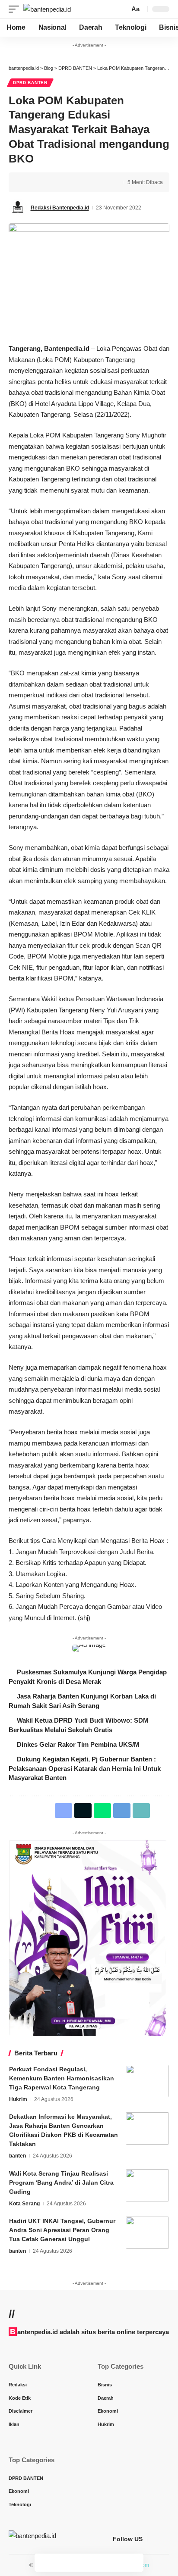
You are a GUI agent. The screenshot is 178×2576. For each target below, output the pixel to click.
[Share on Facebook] (28, 182)
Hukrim (18, 2099)
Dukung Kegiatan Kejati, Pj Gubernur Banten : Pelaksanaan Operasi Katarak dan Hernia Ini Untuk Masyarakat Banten (85, 1769)
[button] (16, 9)
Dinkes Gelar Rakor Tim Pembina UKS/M (78, 1744)
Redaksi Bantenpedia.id (60, 208)
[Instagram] (165, 2539)
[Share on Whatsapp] (55, 182)
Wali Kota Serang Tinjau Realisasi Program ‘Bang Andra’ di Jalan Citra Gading (61, 2183)
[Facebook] (154, 2539)
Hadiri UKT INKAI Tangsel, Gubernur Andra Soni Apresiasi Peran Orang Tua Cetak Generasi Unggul (62, 2230)
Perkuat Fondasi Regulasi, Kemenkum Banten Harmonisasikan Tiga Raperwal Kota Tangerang (62, 2078)
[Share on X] (41, 182)
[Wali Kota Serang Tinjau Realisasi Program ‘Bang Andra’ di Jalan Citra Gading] (147, 2185)
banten (17, 2156)
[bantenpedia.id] (47, 9)
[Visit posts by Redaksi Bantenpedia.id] (18, 208)
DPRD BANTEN (30, 83)
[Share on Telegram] (68, 182)
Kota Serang (24, 2204)
